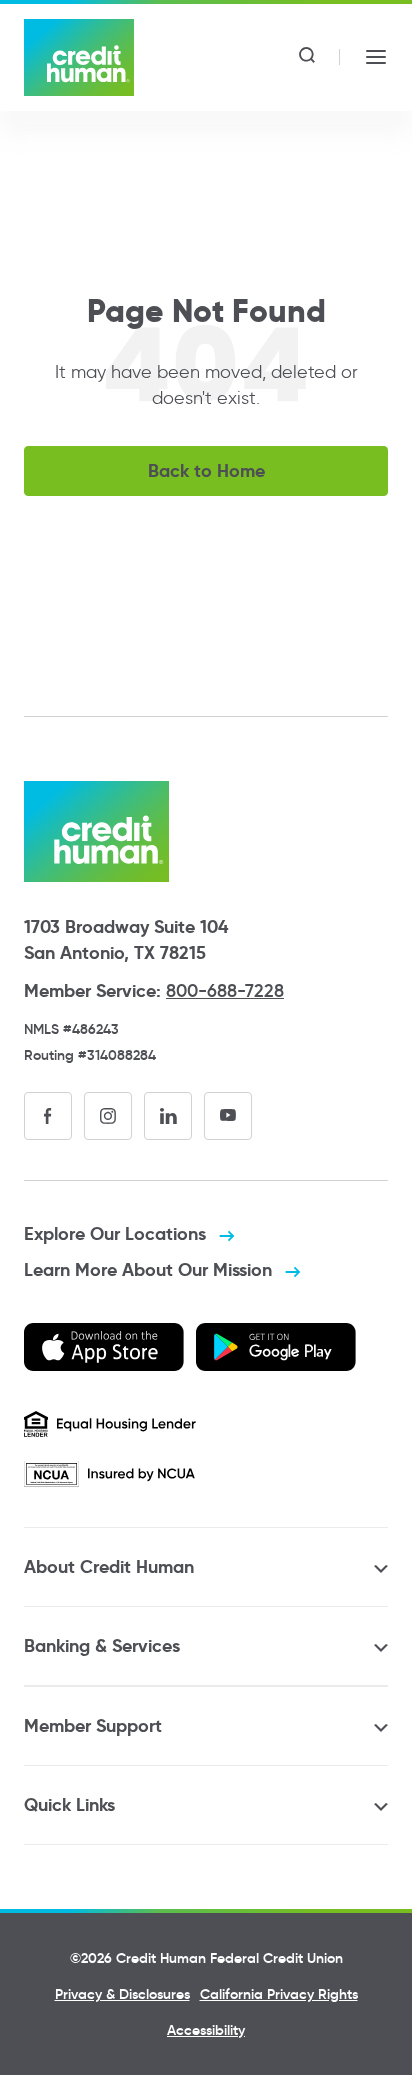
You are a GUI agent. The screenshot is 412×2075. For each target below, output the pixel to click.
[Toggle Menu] (376, 57)
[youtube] (228, 1116)
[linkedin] (168, 1116)
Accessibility (206, 2030)
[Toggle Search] (307, 57)
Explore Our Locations (117, 1233)
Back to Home (206, 470)
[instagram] (108, 1116)
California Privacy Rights (279, 1994)
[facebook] (48, 1116)
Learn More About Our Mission (150, 1269)
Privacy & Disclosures (122, 1994)
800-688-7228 (225, 991)
